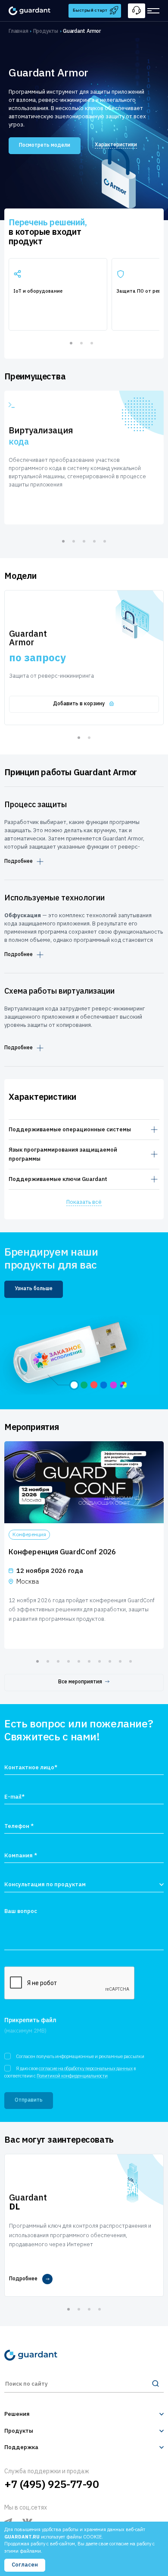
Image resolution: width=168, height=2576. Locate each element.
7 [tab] (100, 1661)
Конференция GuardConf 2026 (62, 1552)
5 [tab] (105, 541)
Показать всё (84, 1202)
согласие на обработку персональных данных (86, 2068)
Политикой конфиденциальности (72, 2076)
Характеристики (116, 144)
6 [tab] (89, 1661)
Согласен (25, 2565)
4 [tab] (94, 541)
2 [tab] (81, 343)
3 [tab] (92, 343)
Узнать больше (34, 1288)
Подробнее (19, 861)
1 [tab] (71, 343)
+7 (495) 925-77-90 (51, 2484)
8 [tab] (110, 1661)
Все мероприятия (80, 1681)
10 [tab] (131, 1661)
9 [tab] (120, 1661)
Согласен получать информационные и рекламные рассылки (80, 2056)
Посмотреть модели (45, 145)
